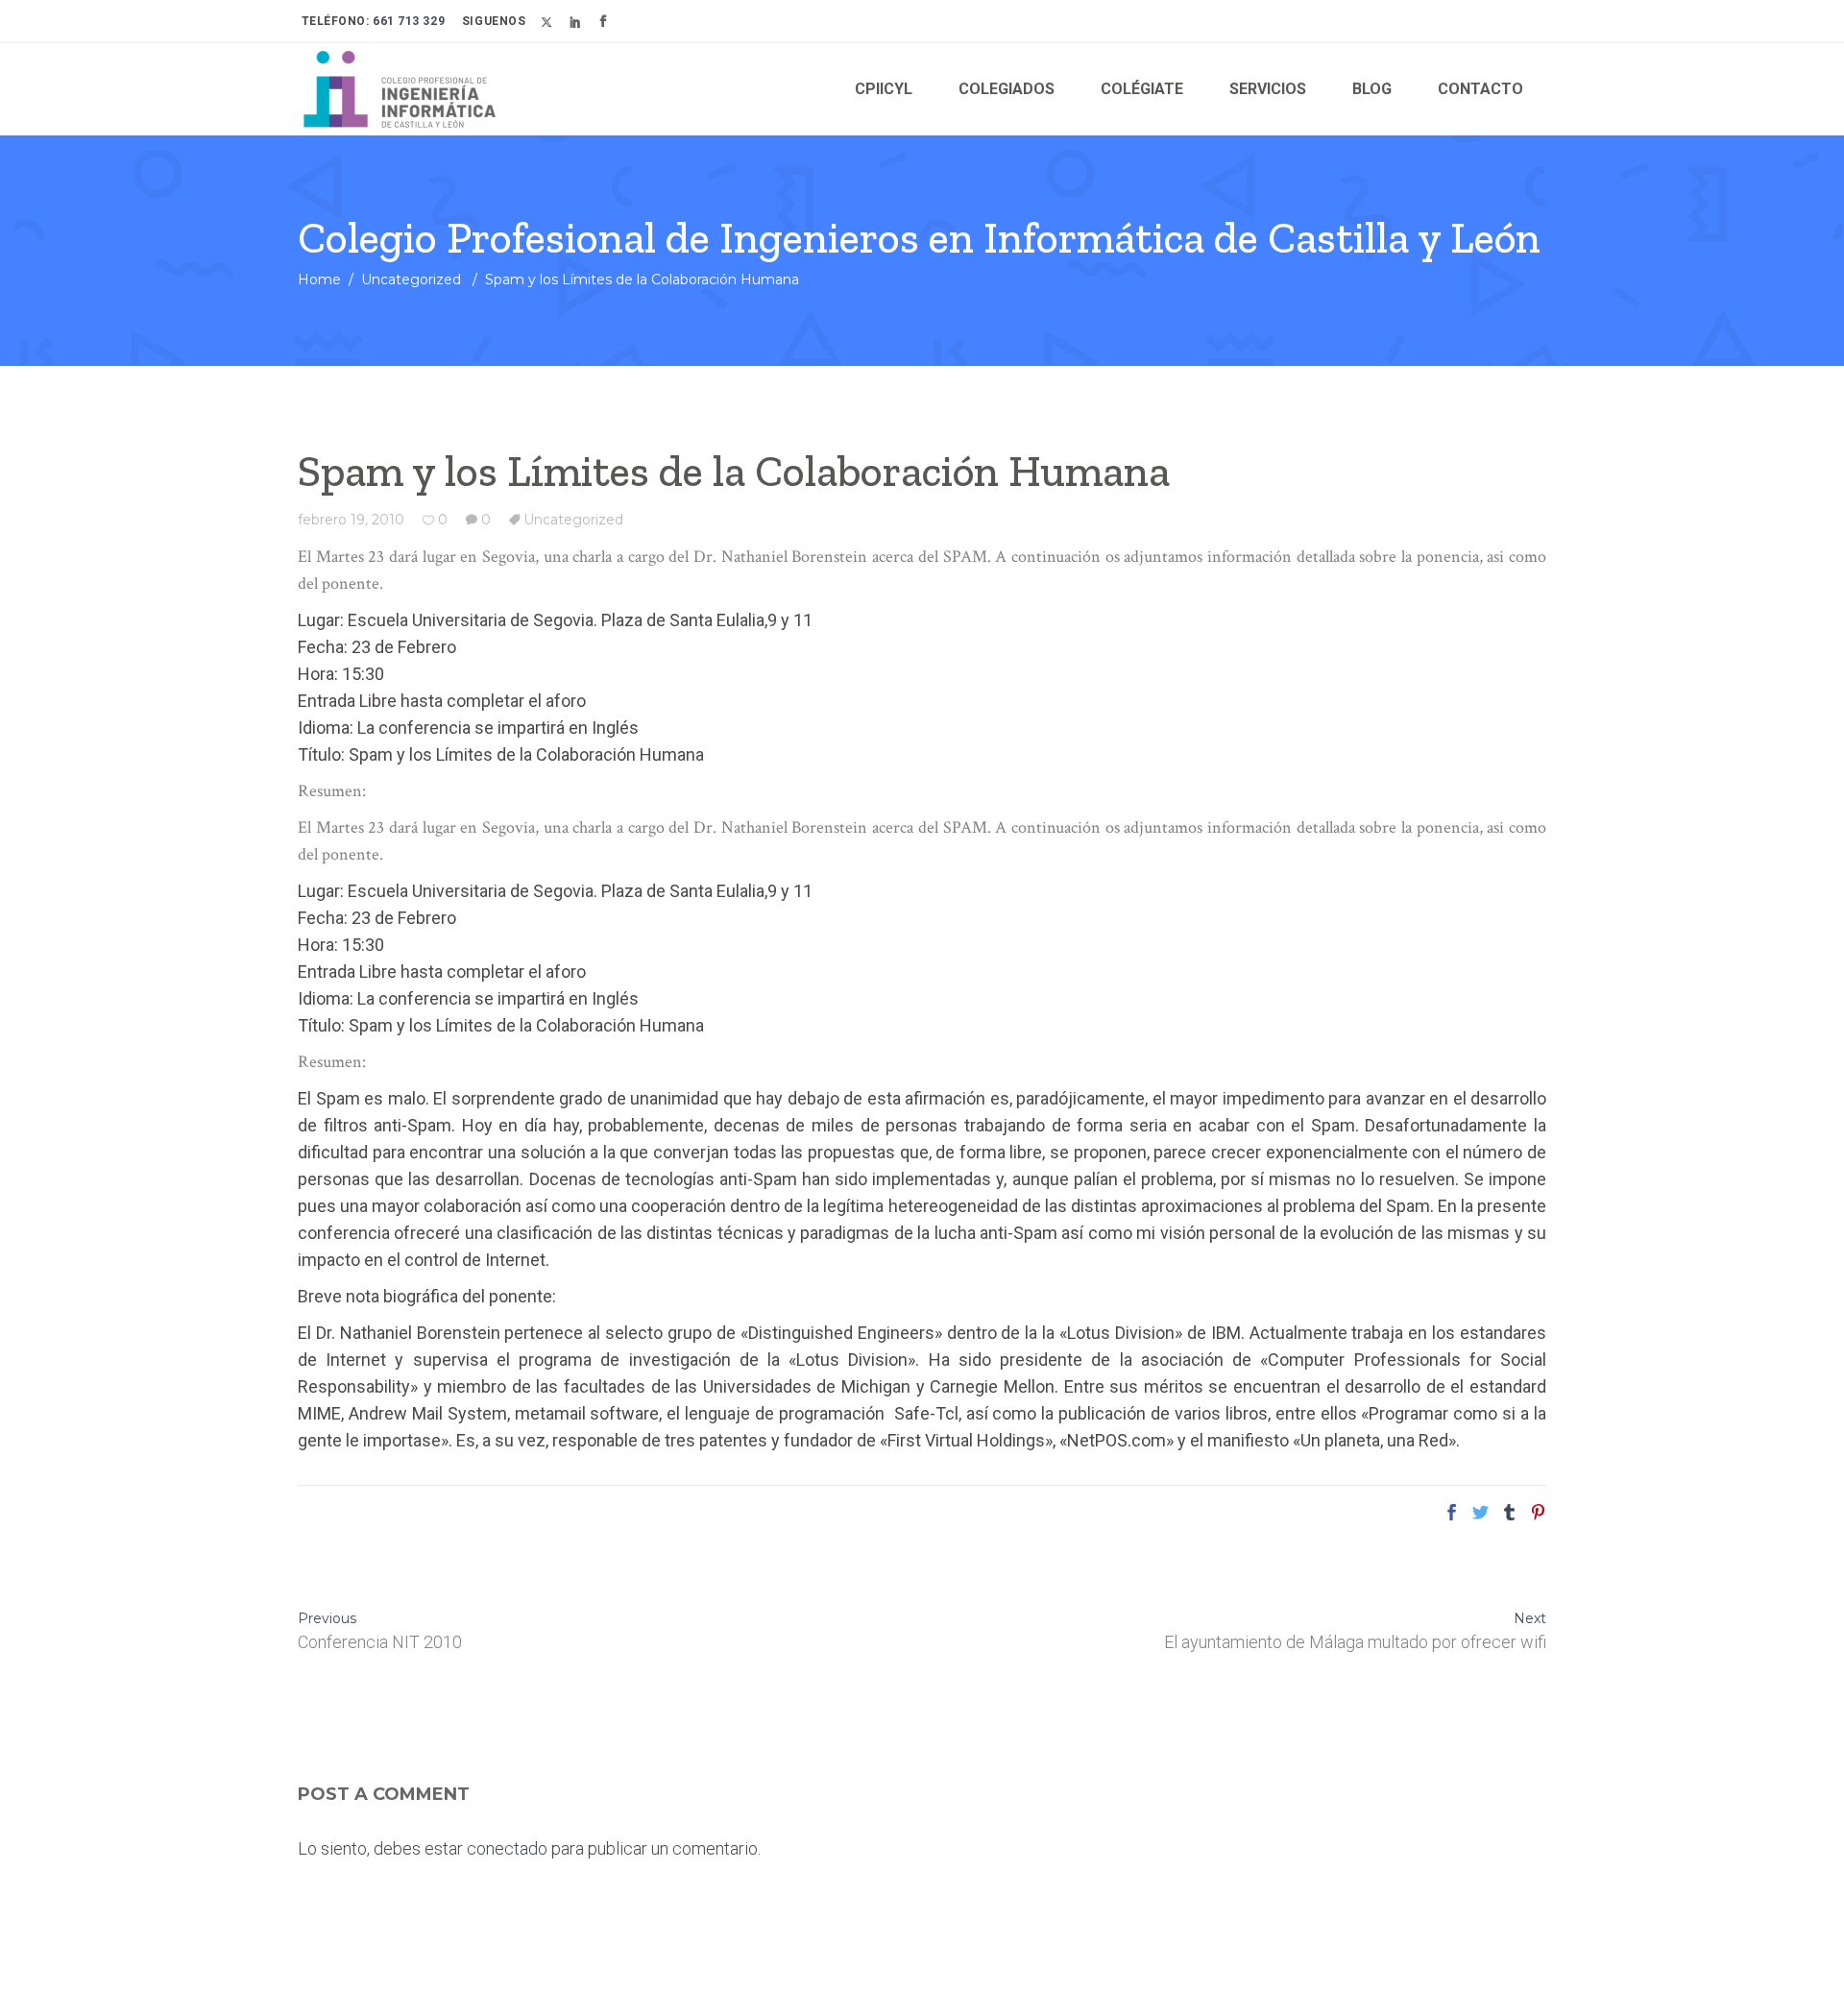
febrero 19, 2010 (351, 520)
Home (319, 279)
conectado (507, 1848)
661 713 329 (408, 21)
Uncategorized (411, 279)
